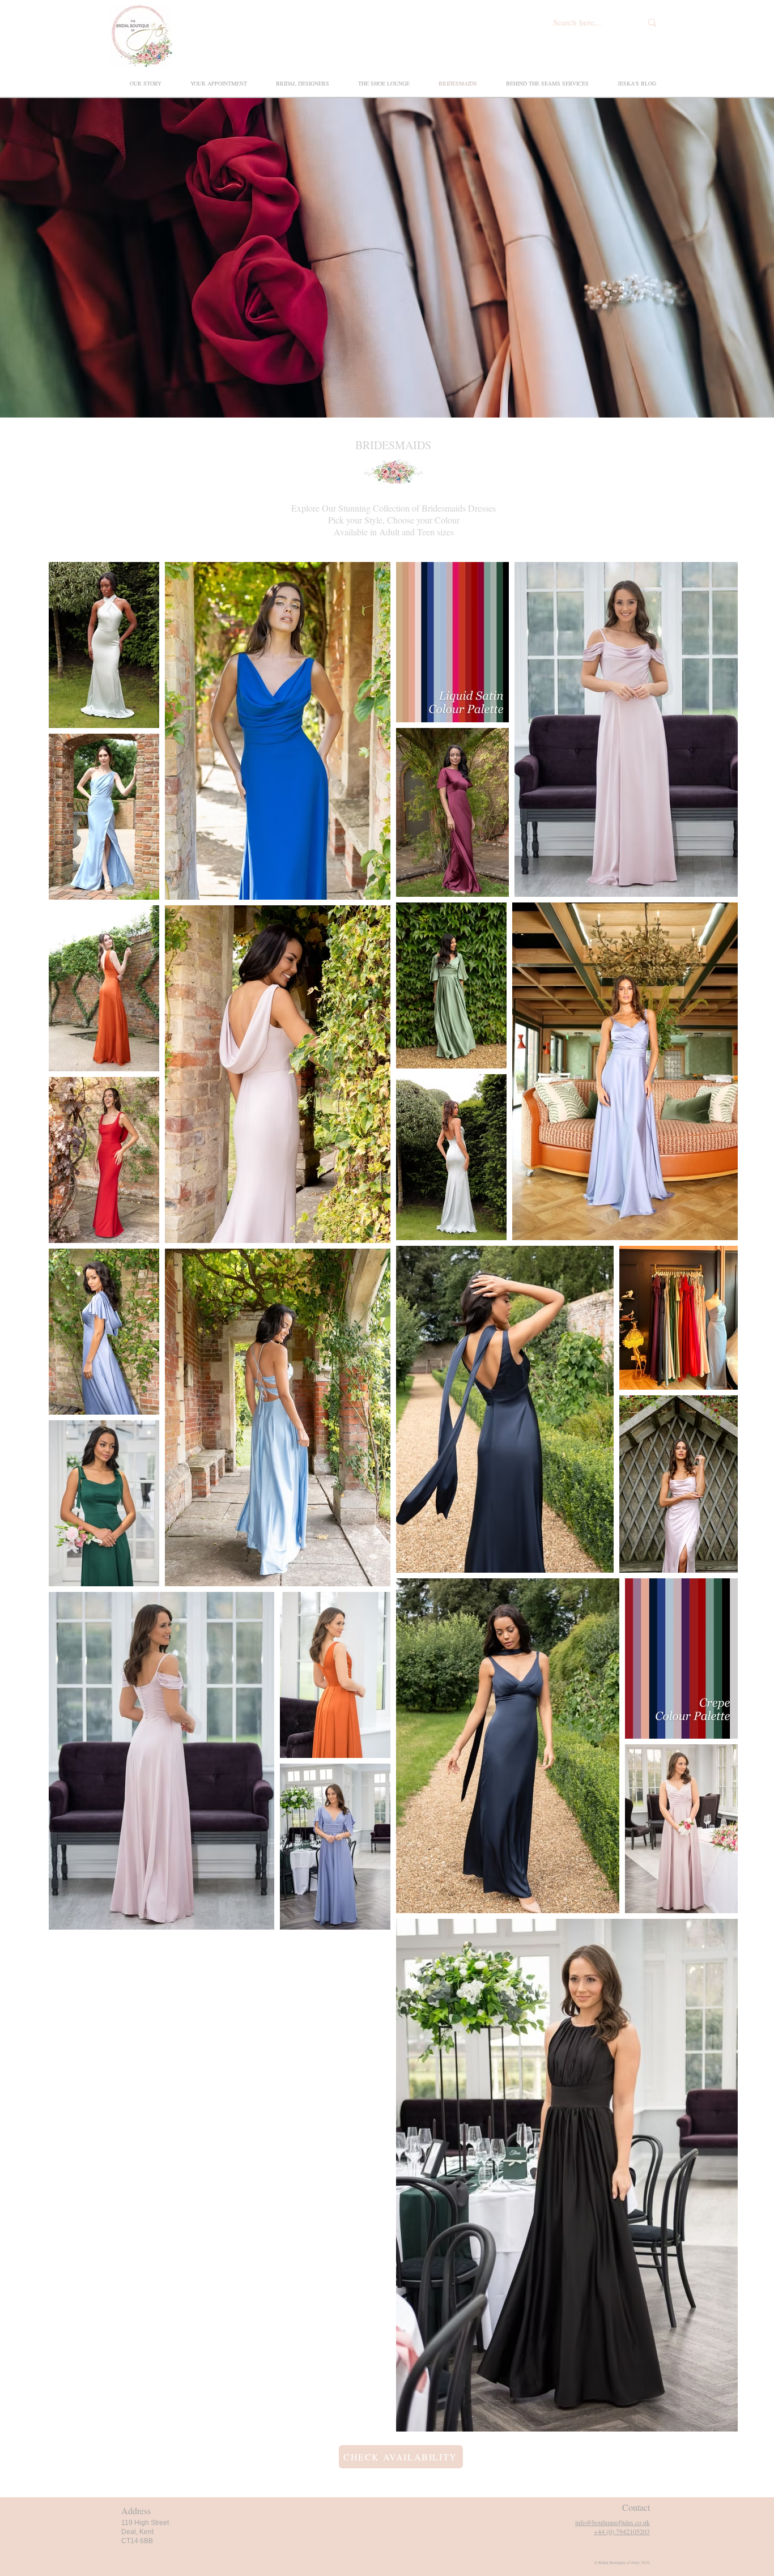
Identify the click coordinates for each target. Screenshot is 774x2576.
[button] (541, 83)
